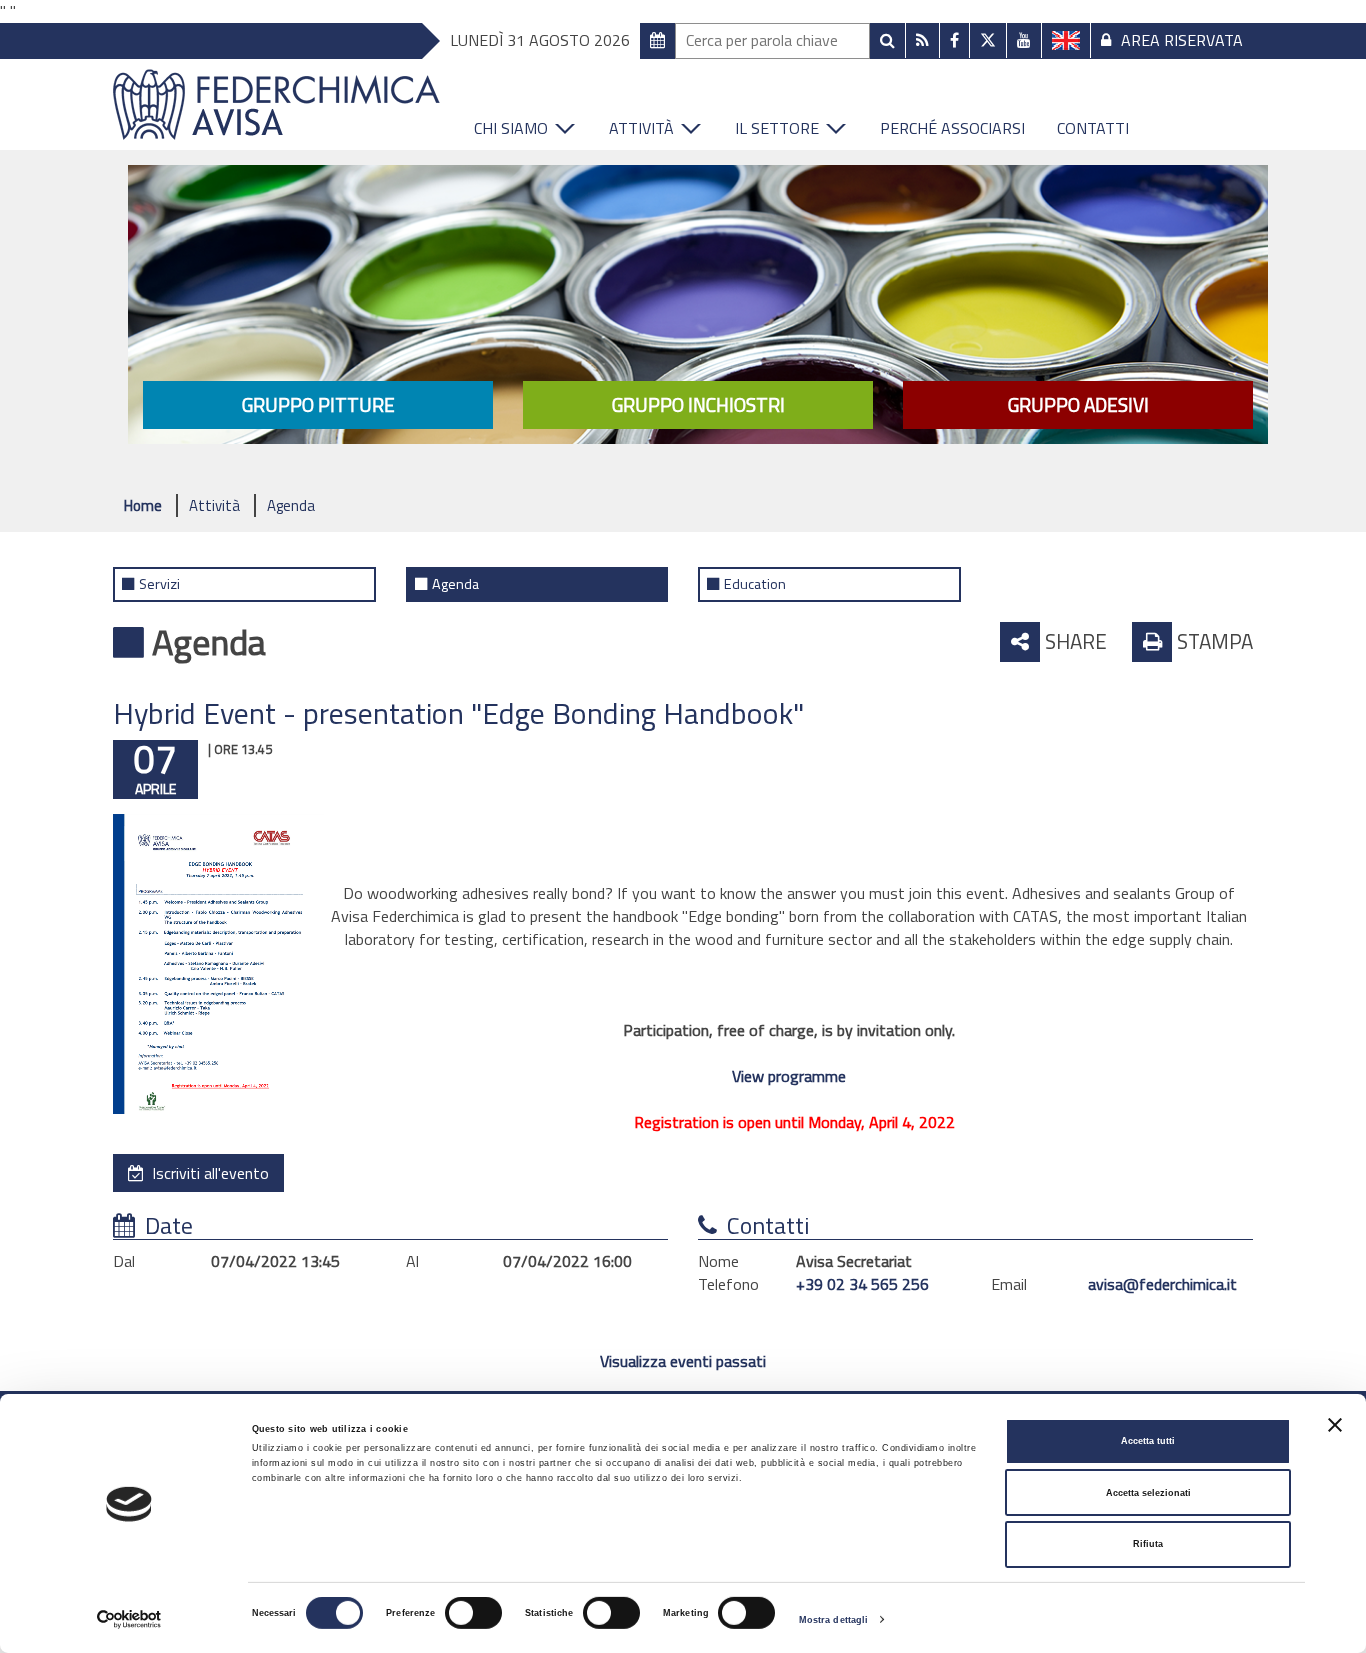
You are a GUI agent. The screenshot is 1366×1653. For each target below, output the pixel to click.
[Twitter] (988, 40)
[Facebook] (954, 40)
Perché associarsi (952, 128)
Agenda (291, 505)
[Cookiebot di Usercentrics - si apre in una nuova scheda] (129, 1619)
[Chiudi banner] (1335, 1425)
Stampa (1212, 641)
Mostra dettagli (834, 1620)
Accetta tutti (1148, 1441)
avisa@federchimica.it (1162, 1284)
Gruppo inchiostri (698, 404)
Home (143, 505)
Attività (214, 505)
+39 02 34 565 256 (862, 1284)
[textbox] (772, 41)
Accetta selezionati (1148, 1493)
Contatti (1093, 128)
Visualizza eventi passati (683, 1361)
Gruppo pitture (318, 404)
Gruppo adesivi (1078, 404)
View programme (789, 1076)
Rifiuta (1148, 1544)
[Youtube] (1024, 40)
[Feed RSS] (922, 40)
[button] (525, 123)
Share (1073, 641)
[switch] (473, 1613)
